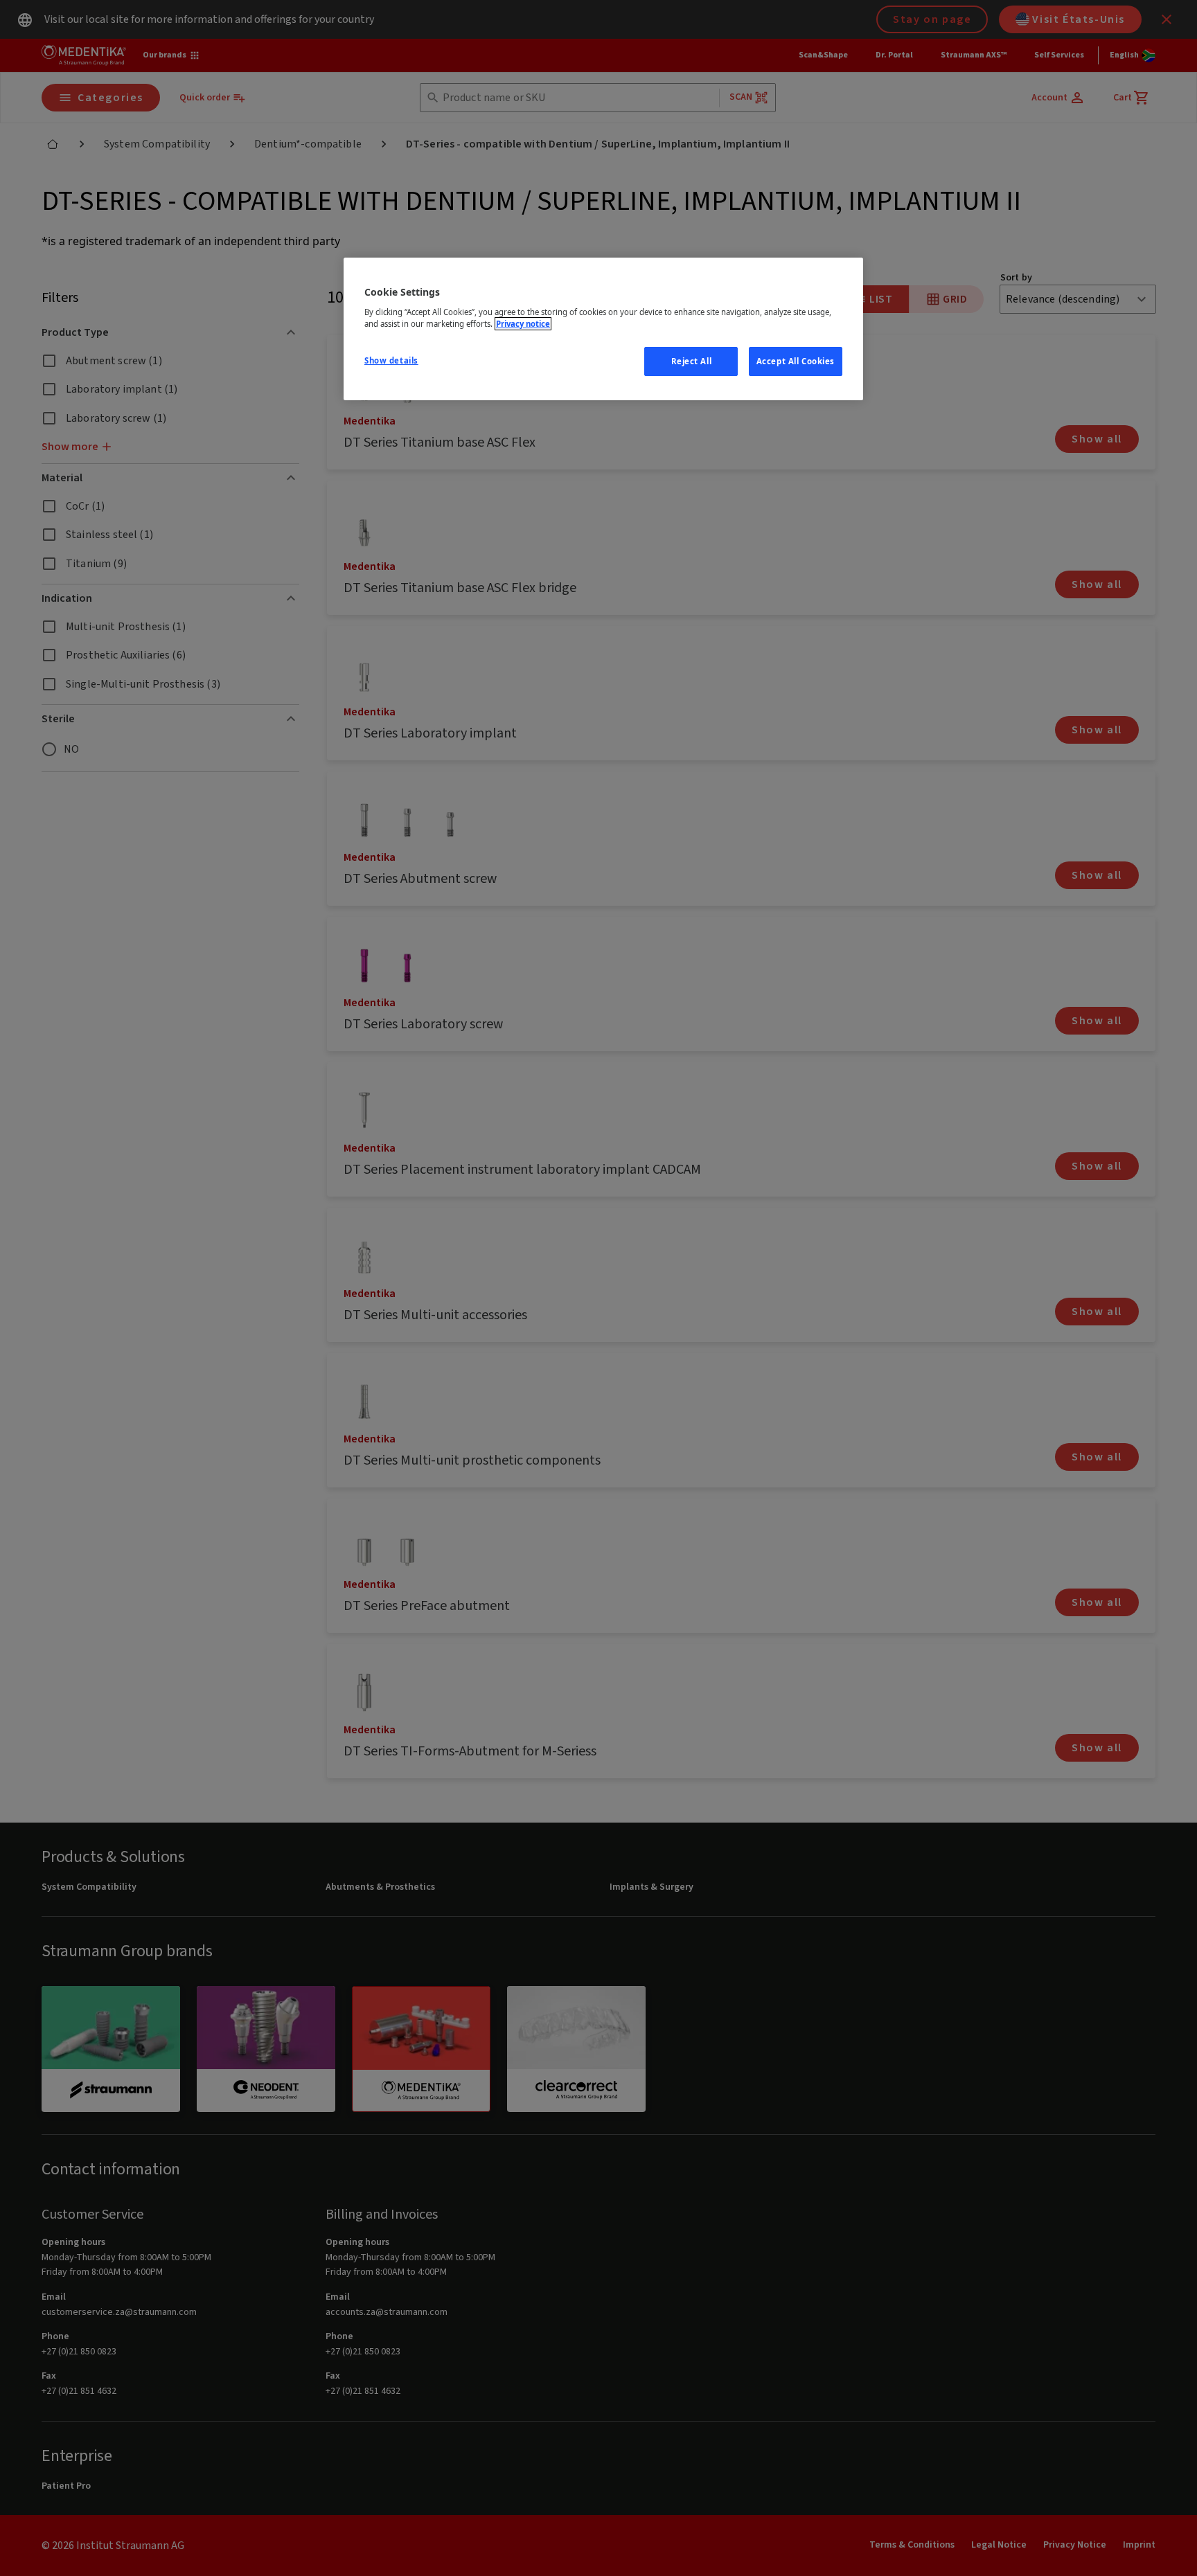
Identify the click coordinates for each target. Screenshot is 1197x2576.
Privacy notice (523, 324)
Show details (391, 360)
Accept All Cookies (796, 361)
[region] (603, 329)
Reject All (692, 361)
